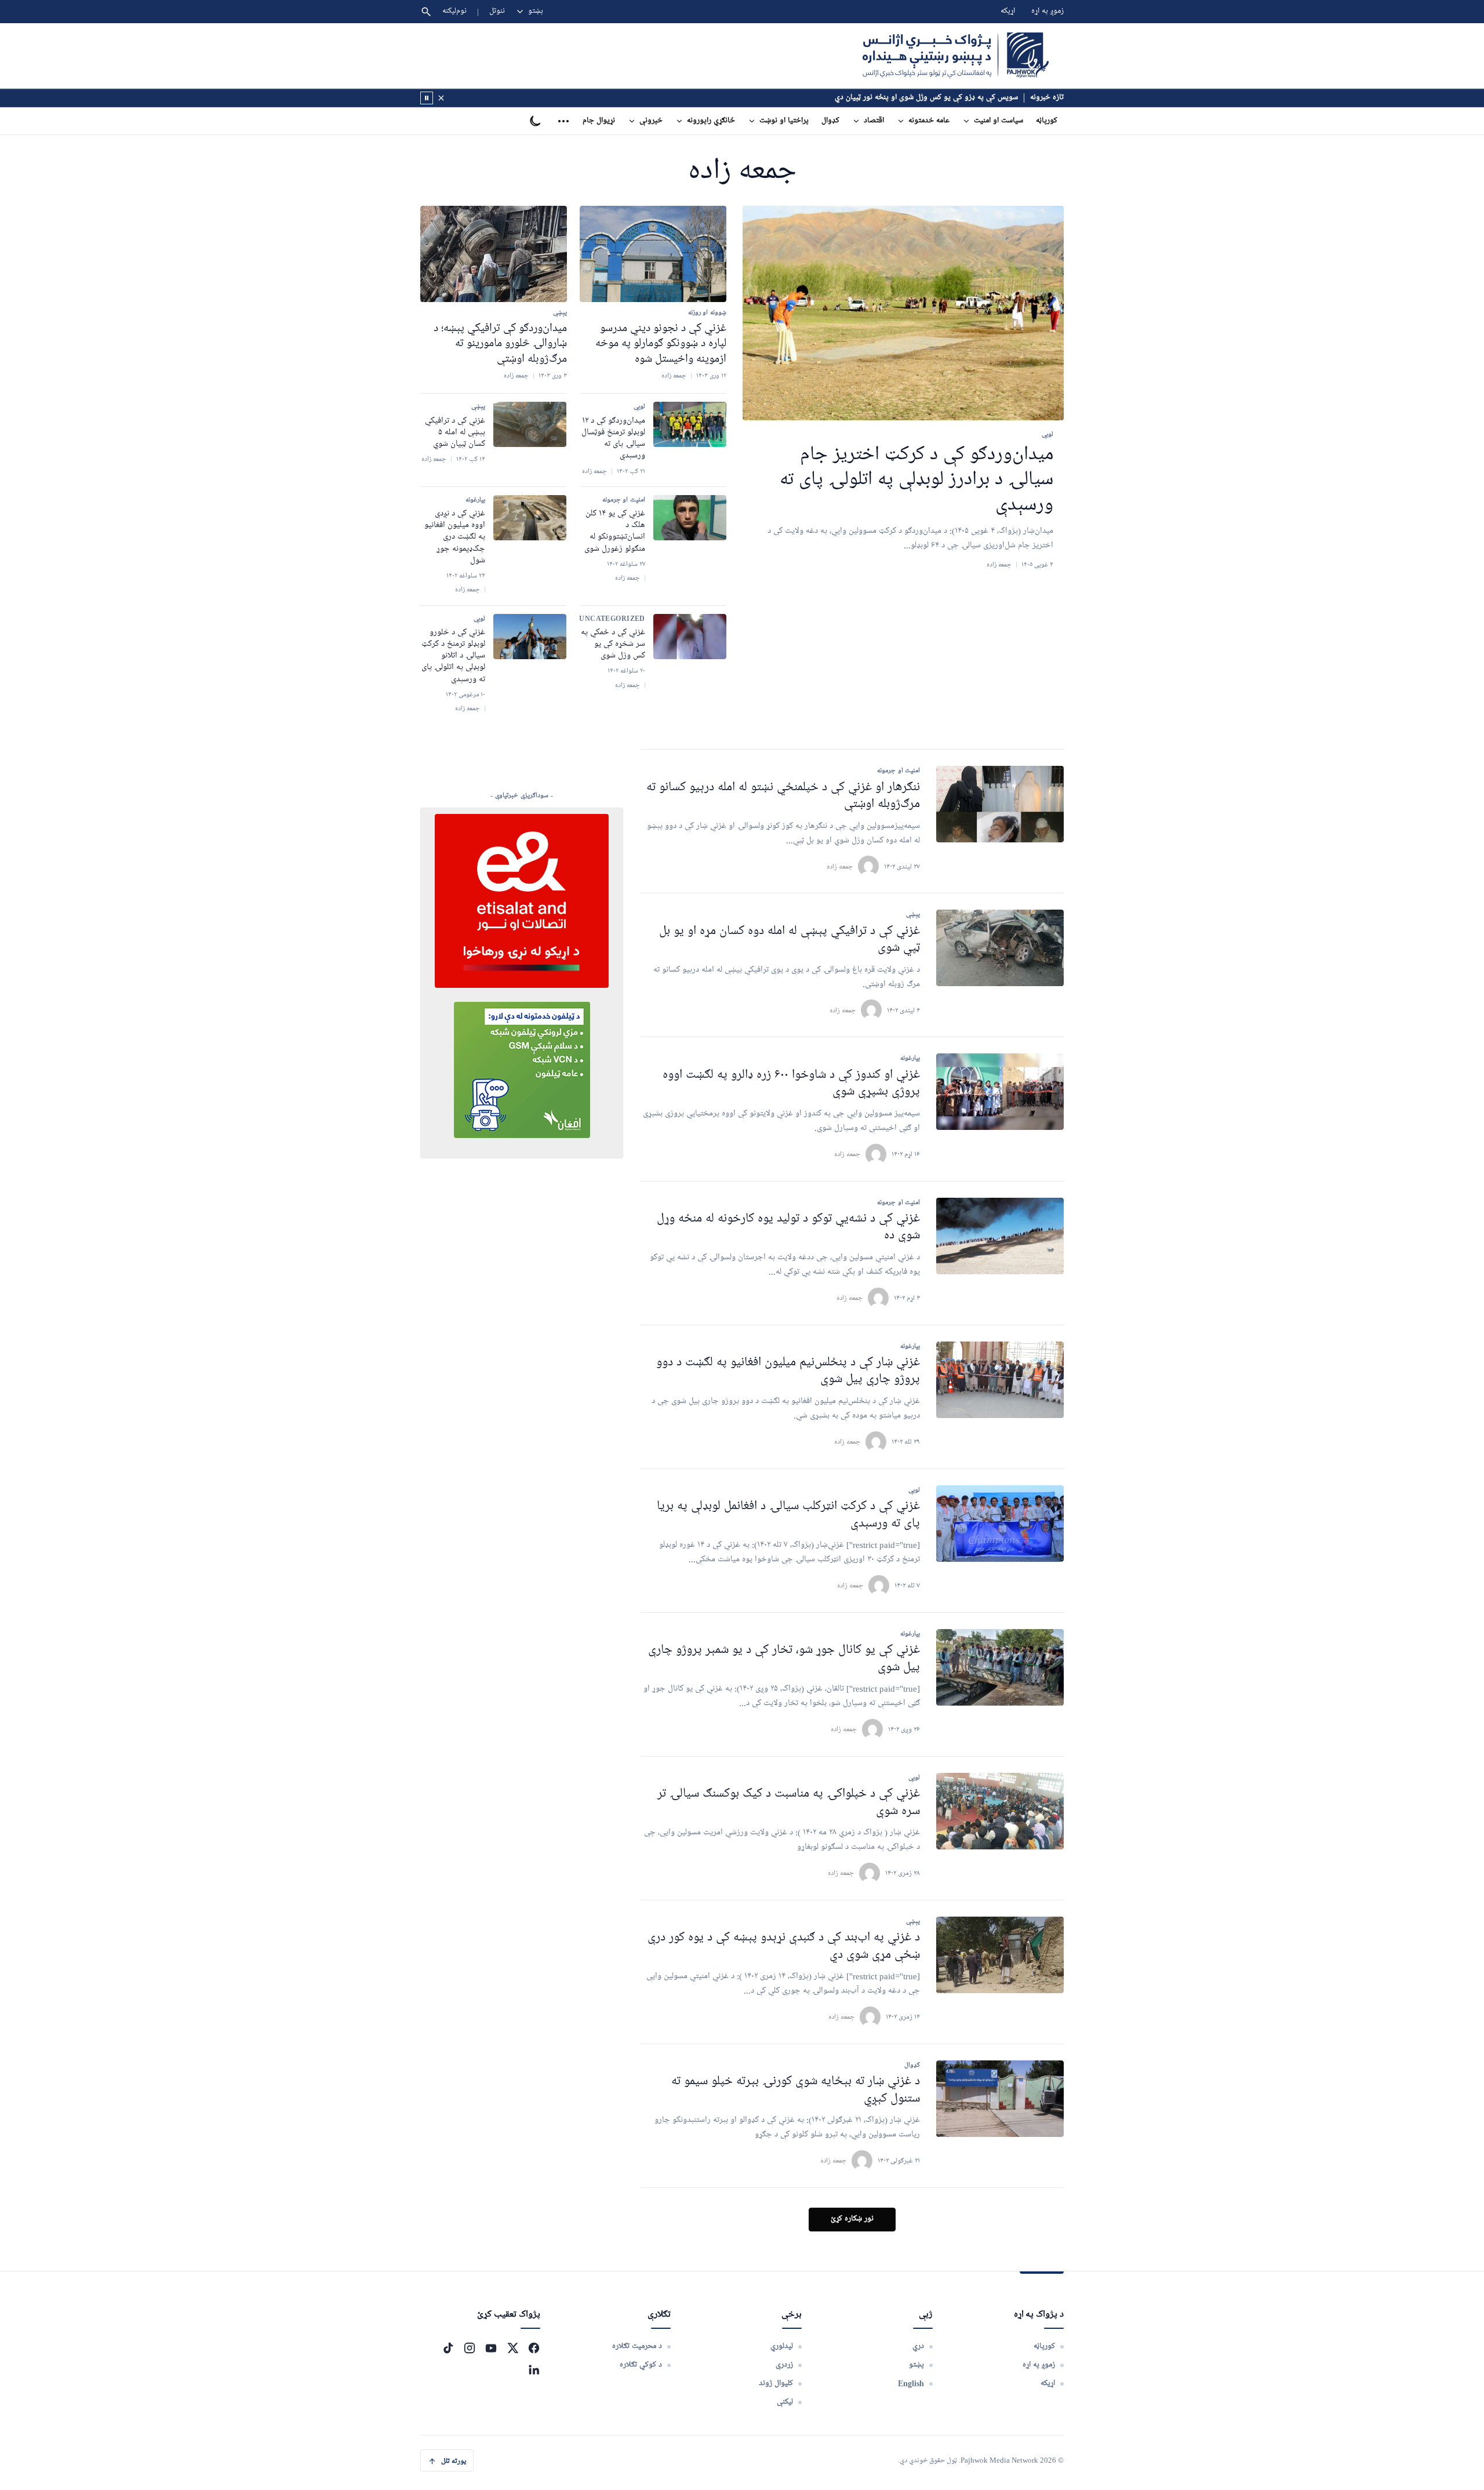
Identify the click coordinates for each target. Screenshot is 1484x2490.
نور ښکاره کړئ (852, 2219)
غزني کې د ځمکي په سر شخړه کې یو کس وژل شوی (613, 644)
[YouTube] (491, 2348)
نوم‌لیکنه (454, 11)
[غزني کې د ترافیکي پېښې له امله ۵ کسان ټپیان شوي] (530, 424)
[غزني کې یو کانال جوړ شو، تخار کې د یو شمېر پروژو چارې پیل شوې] (1000, 1667)
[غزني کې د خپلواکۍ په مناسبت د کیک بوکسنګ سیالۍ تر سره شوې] (1000, 1811)
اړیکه (1008, 11)
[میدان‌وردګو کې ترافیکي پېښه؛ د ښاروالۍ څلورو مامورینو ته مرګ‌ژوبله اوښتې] (494, 254)
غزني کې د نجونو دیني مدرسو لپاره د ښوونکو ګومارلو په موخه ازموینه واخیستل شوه (661, 343)
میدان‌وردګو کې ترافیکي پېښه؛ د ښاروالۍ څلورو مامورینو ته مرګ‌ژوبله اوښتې (500, 343)
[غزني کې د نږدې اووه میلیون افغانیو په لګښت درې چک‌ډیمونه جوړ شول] (530, 518)
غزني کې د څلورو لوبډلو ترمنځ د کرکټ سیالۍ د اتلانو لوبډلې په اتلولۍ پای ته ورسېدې (453, 656)
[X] (512, 2348)
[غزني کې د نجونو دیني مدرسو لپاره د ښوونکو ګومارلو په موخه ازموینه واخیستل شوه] (653, 254)
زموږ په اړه (1047, 11)
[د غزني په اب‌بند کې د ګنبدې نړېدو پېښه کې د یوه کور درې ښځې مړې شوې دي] (1000, 1955)
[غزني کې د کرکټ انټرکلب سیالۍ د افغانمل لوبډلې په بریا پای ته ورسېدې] (1000, 1524)
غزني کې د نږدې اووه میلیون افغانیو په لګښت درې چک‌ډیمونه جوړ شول (455, 537)
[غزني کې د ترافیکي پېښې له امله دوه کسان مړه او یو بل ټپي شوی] (1000, 948)
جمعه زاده (840, 866)
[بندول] (441, 98)
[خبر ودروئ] (427, 98)
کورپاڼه (1047, 121)
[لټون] (426, 12)
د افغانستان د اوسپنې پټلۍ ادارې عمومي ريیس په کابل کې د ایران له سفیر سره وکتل (891, 98)
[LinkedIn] (534, 2369)
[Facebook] (534, 2348)
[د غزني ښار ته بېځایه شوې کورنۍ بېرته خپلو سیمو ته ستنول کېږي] (1000, 2099)
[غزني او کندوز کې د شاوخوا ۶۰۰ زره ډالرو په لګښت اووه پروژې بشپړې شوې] (1000, 1092)
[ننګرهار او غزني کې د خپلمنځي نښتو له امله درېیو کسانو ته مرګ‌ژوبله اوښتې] (1000, 804)
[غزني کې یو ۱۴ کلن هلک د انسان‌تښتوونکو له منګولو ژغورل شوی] (690, 518)
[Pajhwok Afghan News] (956, 56)
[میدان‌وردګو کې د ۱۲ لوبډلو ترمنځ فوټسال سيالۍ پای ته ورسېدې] (690, 424)
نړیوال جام (599, 121)
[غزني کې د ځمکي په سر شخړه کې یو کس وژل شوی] (690, 637)
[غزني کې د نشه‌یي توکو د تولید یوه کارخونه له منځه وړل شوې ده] (1000, 1236)
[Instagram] (470, 2348)
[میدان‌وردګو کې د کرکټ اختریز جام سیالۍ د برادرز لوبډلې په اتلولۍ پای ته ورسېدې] (903, 313)
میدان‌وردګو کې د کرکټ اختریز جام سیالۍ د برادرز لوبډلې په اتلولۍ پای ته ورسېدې (916, 481)
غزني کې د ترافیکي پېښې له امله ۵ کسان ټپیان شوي (455, 433)
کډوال (830, 121)
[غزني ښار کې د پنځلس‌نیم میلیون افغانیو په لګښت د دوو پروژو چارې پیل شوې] (1000, 1380)
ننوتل (497, 11)
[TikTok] (448, 2348)
